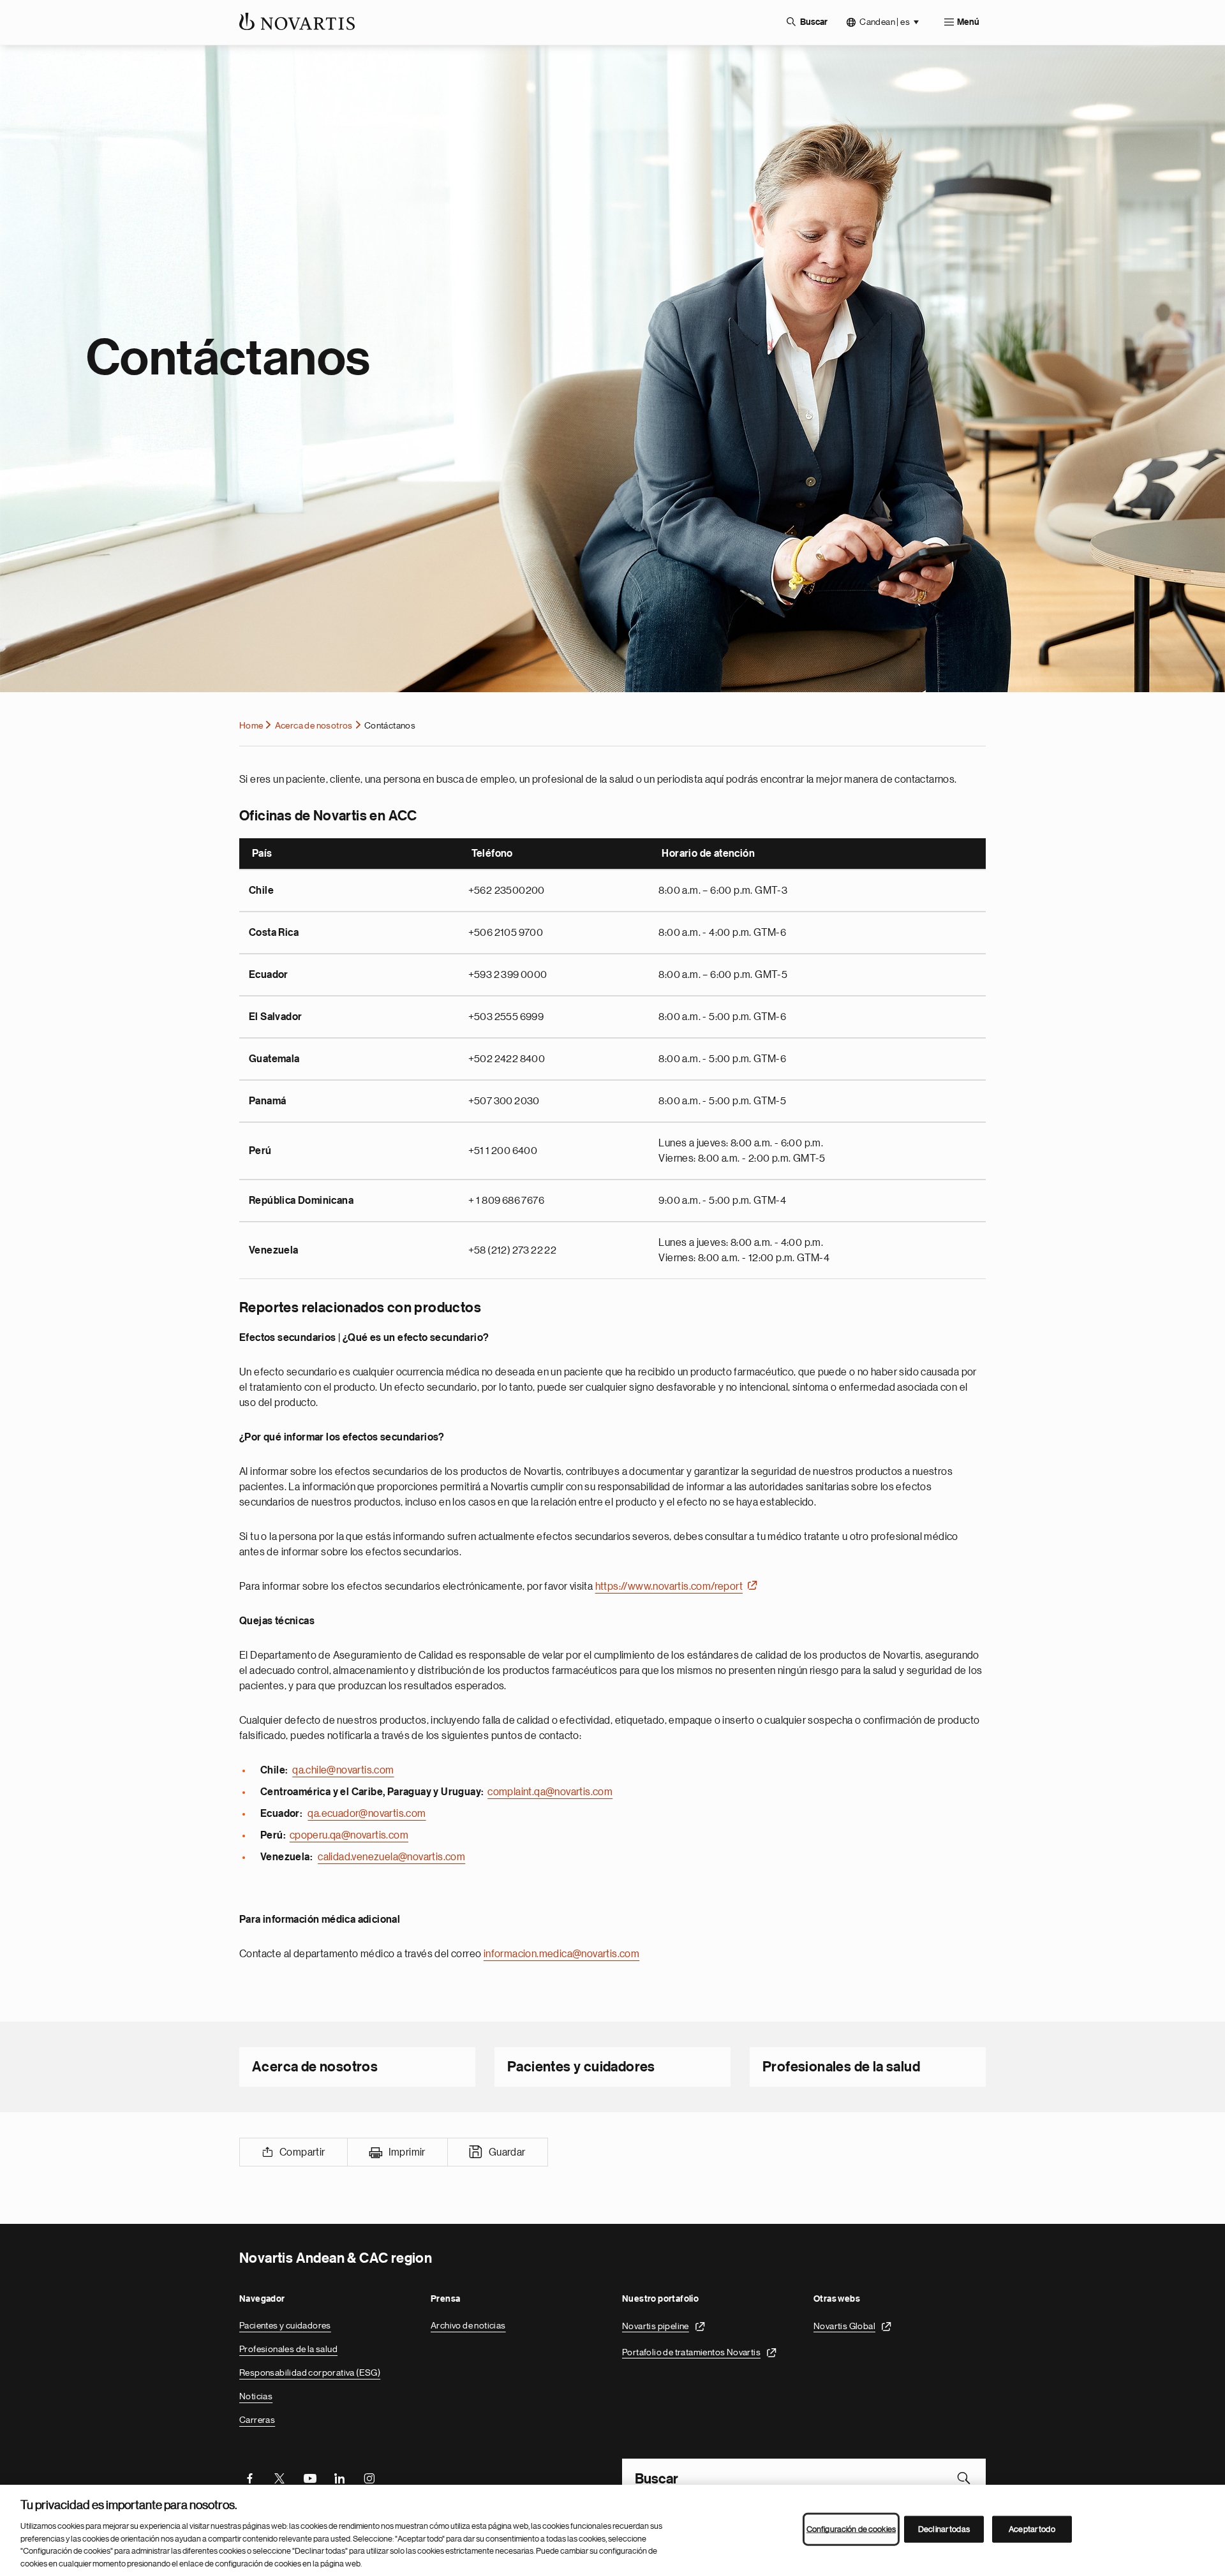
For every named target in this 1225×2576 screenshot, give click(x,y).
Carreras (257, 2420)
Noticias (256, 2396)
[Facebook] (249, 2478)
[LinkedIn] (339, 2478)
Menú (968, 22)
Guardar (507, 2152)
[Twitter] (279, 2478)
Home (251, 725)
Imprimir (407, 2152)
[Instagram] (369, 2478)
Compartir (302, 2152)
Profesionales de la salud (841, 2067)
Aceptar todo (1032, 2529)
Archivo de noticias (468, 2325)
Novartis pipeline (656, 2325)
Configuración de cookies (851, 2529)
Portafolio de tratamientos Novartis (691, 2351)
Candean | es (885, 22)
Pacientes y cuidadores (581, 2067)
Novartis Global (844, 2325)
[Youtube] (309, 2478)
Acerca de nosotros (314, 725)
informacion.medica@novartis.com (561, 1954)
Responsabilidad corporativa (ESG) (310, 2372)
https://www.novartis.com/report (669, 1587)
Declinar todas (944, 2529)
